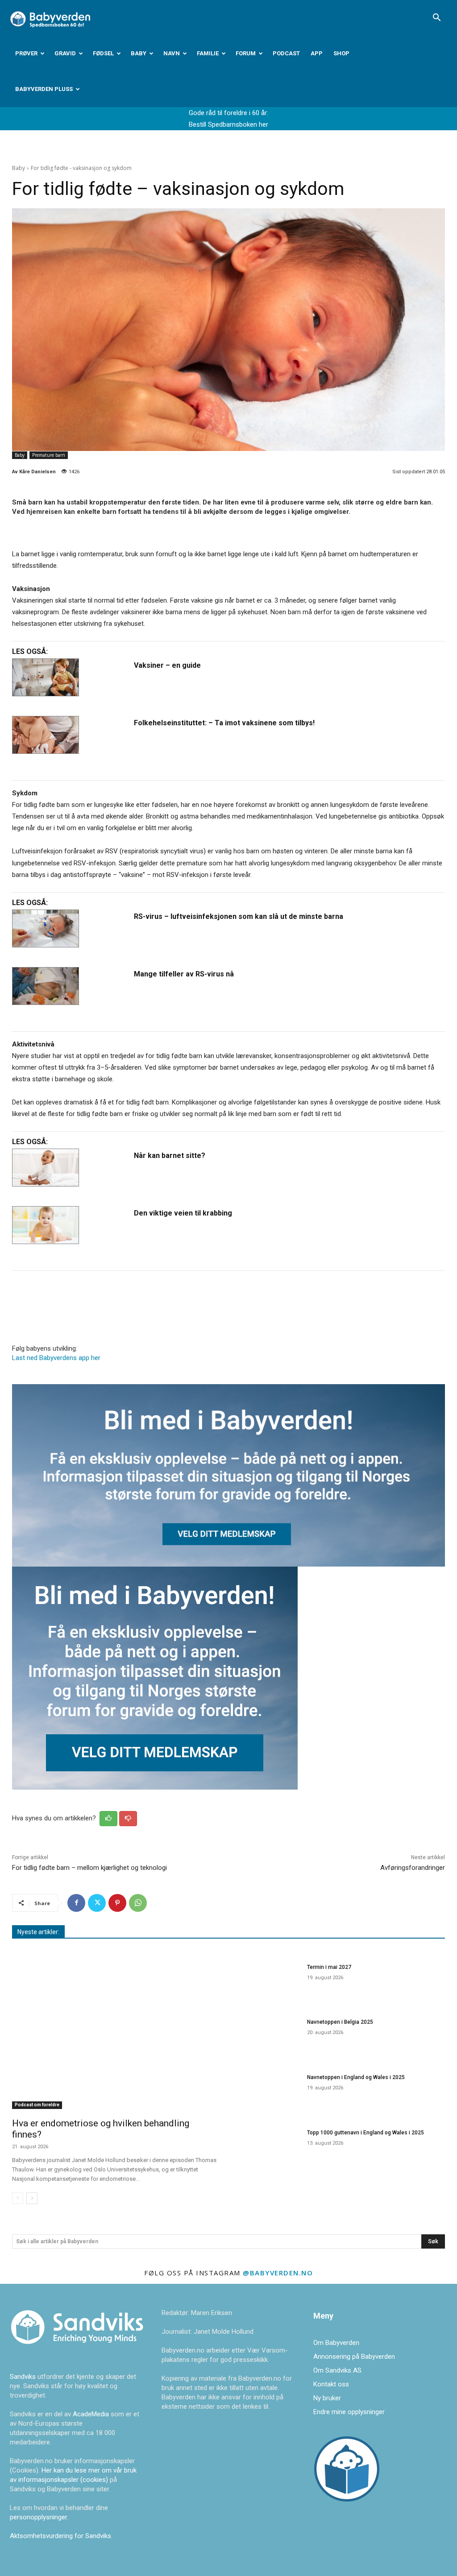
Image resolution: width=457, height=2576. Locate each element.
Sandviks (23, 2377)
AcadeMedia (92, 2414)
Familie (208, 53)
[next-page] (32, 2198)
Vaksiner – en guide (167, 665)
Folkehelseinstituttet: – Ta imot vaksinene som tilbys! (224, 723)
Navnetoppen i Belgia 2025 (340, 2022)
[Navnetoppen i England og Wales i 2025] (269, 2092)
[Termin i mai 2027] (269, 1982)
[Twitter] (97, 1903)
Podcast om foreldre (37, 2105)
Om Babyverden (336, 2343)
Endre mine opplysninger (349, 2412)
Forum (246, 53)
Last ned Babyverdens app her (56, 1358)
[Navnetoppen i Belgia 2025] (269, 2037)
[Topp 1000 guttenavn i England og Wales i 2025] (269, 2147)
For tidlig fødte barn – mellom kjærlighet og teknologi (89, 1868)
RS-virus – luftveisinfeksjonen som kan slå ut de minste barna (239, 916)
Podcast (286, 53)
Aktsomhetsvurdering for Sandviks (60, 2536)
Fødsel (103, 53)
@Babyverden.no (278, 2273)
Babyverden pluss (44, 89)
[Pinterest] (117, 1903)
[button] (436, 18)
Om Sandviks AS (337, 2370)
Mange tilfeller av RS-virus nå (184, 974)
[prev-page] (18, 2198)
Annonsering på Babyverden (354, 2357)
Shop (341, 53)
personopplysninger (38, 2517)
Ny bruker (327, 2398)
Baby (139, 53)
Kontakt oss (331, 2384)
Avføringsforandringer (413, 1868)
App (317, 53)
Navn (172, 53)
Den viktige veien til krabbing (183, 1213)
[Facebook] (76, 1903)
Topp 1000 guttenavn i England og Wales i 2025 (366, 2133)
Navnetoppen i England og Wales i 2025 (356, 2077)
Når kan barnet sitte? (170, 1156)
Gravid (65, 53)
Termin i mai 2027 (329, 1967)
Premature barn (49, 455)
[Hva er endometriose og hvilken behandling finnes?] (116, 2035)
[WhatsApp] (138, 1903)
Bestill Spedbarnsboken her (228, 124)
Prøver (26, 53)
